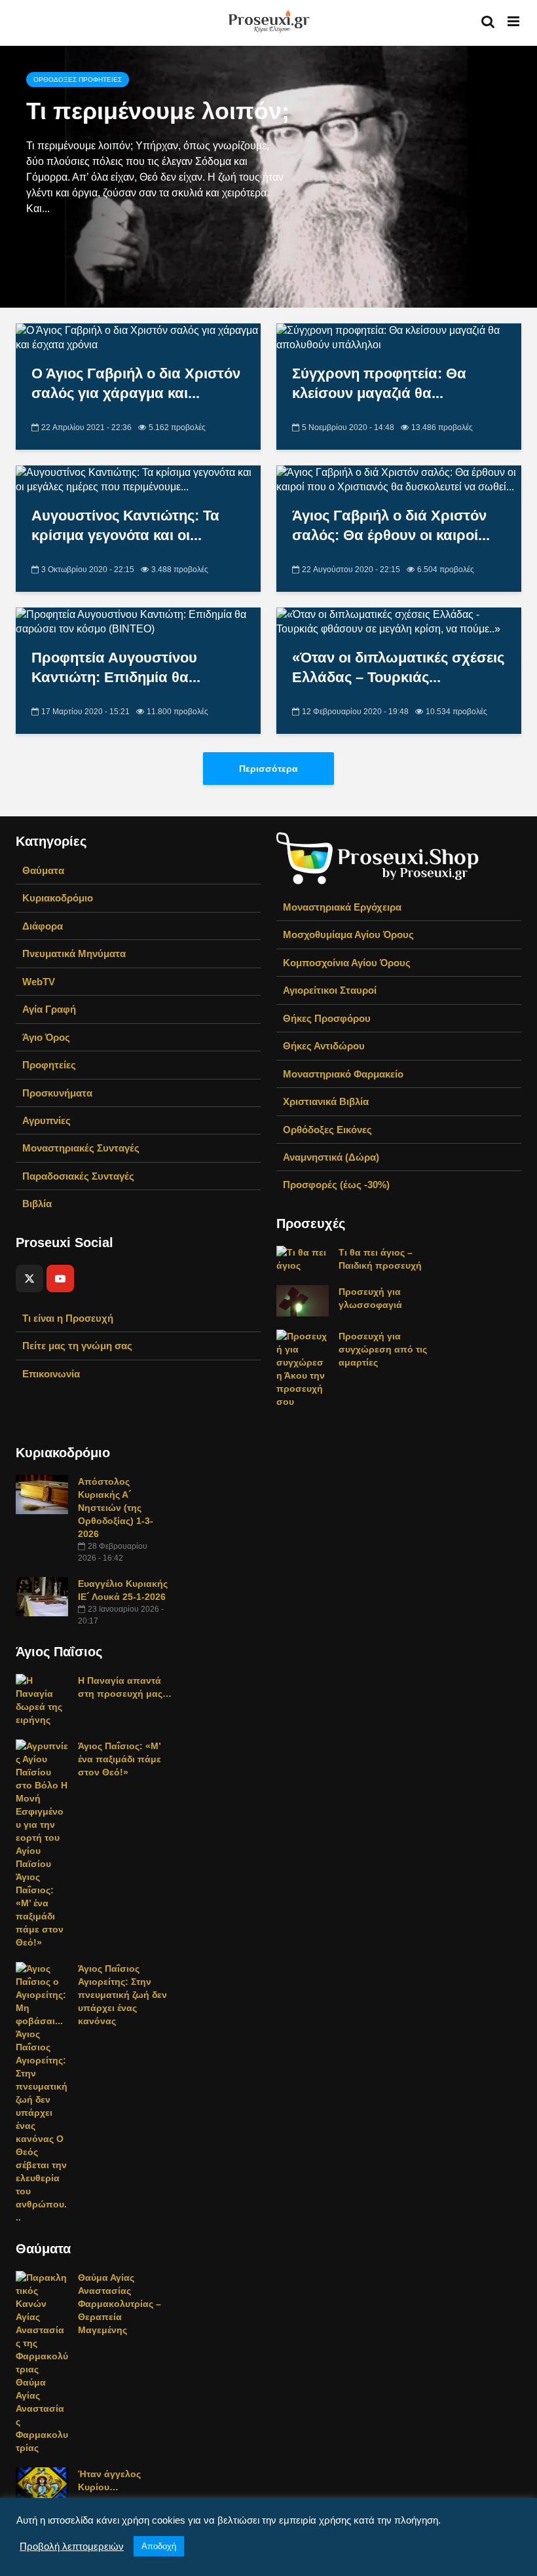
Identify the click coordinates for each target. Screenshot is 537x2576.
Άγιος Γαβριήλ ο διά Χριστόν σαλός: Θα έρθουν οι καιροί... (391, 525)
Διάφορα (43, 926)
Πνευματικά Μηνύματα (74, 953)
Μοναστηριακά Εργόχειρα (342, 907)
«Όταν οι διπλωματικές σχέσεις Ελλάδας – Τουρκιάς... (398, 667)
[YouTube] (60, 1279)
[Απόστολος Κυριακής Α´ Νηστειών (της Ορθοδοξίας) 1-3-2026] (42, 1494)
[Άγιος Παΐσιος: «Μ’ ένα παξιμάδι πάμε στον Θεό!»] (42, 1843)
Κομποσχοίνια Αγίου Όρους (347, 963)
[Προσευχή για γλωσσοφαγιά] (303, 1300)
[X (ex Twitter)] (29, 1279)
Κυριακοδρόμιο (58, 898)
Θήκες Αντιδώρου (324, 1046)
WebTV (39, 982)
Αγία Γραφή (49, 1009)
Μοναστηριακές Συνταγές (81, 1148)
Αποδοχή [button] (159, 2546)
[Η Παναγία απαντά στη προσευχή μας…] (42, 1699)
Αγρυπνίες (46, 1120)
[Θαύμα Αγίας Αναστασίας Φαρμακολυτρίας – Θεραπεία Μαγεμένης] (42, 2362)
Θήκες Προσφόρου (327, 1018)
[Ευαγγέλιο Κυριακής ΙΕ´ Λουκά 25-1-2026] (42, 1596)
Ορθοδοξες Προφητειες (78, 80)
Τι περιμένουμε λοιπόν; (158, 111)
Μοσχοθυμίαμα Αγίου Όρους (348, 934)
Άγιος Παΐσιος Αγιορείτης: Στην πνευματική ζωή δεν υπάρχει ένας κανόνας (122, 1995)
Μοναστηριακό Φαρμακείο (343, 1074)
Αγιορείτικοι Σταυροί (330, 990)
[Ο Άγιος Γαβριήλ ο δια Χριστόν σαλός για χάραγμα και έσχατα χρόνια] (138, 337)
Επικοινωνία (51, 1374)
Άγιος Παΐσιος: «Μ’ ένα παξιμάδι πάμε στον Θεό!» (120, 1759)
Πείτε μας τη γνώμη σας (77, 1346)
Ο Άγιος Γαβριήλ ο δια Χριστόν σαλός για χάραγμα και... (136, 383)
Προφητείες (49, 1065)
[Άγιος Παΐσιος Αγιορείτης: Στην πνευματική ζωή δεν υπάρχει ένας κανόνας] (42, 2092)
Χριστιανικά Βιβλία (326, 1101)
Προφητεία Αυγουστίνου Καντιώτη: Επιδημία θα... (116, 667)
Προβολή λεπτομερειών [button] (72, 2547)
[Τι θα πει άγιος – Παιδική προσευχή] (303, 1258)
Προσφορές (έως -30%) (336, 1185)
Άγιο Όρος (46, 1037)
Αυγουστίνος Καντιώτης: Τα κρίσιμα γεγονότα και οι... (125, 525)
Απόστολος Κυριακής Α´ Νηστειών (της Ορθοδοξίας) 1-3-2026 (116, 1508)
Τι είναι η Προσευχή (68, 1318)
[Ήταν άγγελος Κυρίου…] (42, 2482)
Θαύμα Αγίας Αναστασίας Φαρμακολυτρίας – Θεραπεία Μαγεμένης (120, 2304)
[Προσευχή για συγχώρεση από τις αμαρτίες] (303, 1368)
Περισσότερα (268, 769)
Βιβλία (37, 1204)
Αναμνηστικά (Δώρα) (331, 1157)
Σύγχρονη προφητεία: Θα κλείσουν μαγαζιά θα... (379, 383)
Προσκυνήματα (57, 1093)
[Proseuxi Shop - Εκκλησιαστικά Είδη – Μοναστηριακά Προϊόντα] (378, 857)
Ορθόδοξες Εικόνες (327, 1130)
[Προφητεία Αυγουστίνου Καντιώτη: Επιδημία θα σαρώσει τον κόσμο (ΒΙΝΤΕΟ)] (138, 621)
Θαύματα (43, 870)
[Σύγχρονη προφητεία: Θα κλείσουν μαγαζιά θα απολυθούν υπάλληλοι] (399, 337)
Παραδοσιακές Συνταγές (78, 1176)
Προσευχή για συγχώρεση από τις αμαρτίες (383, 1349)
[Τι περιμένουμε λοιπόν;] (268, 177)
